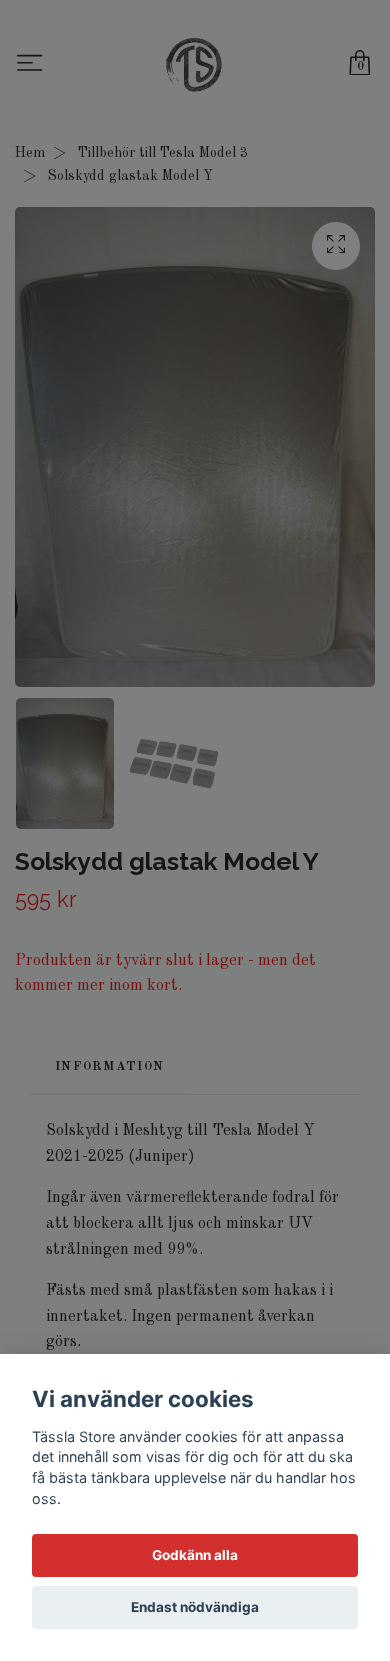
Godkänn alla (195, 1555)
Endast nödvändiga (195, 1607)
